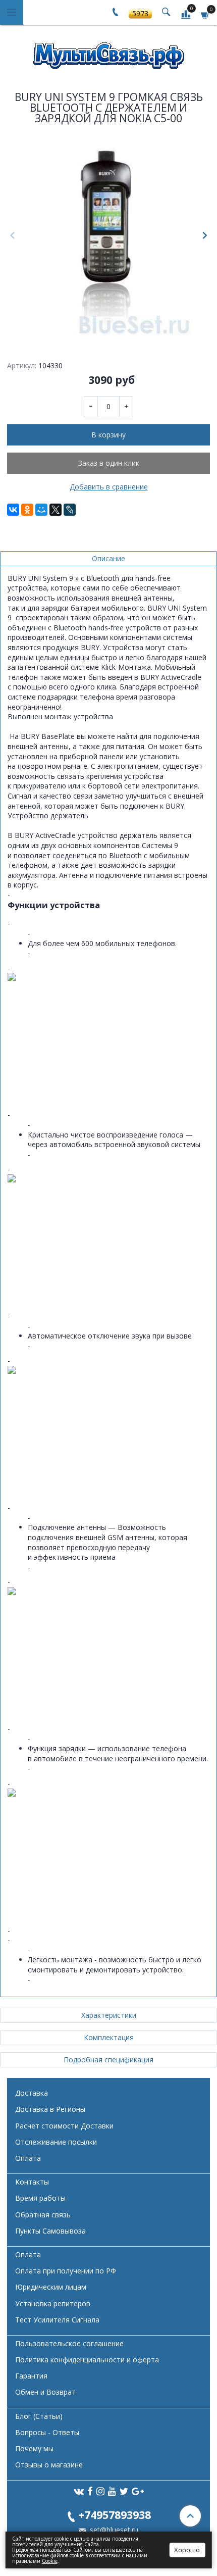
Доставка (32, 2093)
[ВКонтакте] (13, 510)
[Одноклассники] (27, 510)
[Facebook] (90, 2491)
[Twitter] (124, 2491)
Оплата (28, 2158)
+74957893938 (115, 2515)
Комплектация (109, 2037)
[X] (56, 510)
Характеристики (109, 2015)
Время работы (40, 2198)
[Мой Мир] (41, 510)
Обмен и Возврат (45, 2392)
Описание (108, 558)
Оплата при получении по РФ (66, 2271)
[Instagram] (100, 2491)
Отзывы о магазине (49, 2465)
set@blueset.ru (113, 2530)
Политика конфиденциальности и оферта (87, 2360)
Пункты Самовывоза (50, 2231)
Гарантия (31, 2376)
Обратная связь (43, 2215)
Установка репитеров (53, 2303)
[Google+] (138, 2491)
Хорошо (187, 2550)
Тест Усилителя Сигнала (57, 2320)
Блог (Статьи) (39, 2416)
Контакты (32, 2182)
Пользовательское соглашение (69, 2343)
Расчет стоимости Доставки (64, 2126)
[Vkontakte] (79, 2491)
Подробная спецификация (108, 2060)
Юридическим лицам (51, 2287)
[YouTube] (112, 2491)
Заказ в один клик (109, 463)
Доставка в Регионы (50, 2109)
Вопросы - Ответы (47, 2432)
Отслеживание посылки (56, 2142)
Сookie (50, 2561)
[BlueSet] (108, 52)
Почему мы (34, 2448)
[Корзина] (205, 14)
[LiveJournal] (70, 510)
